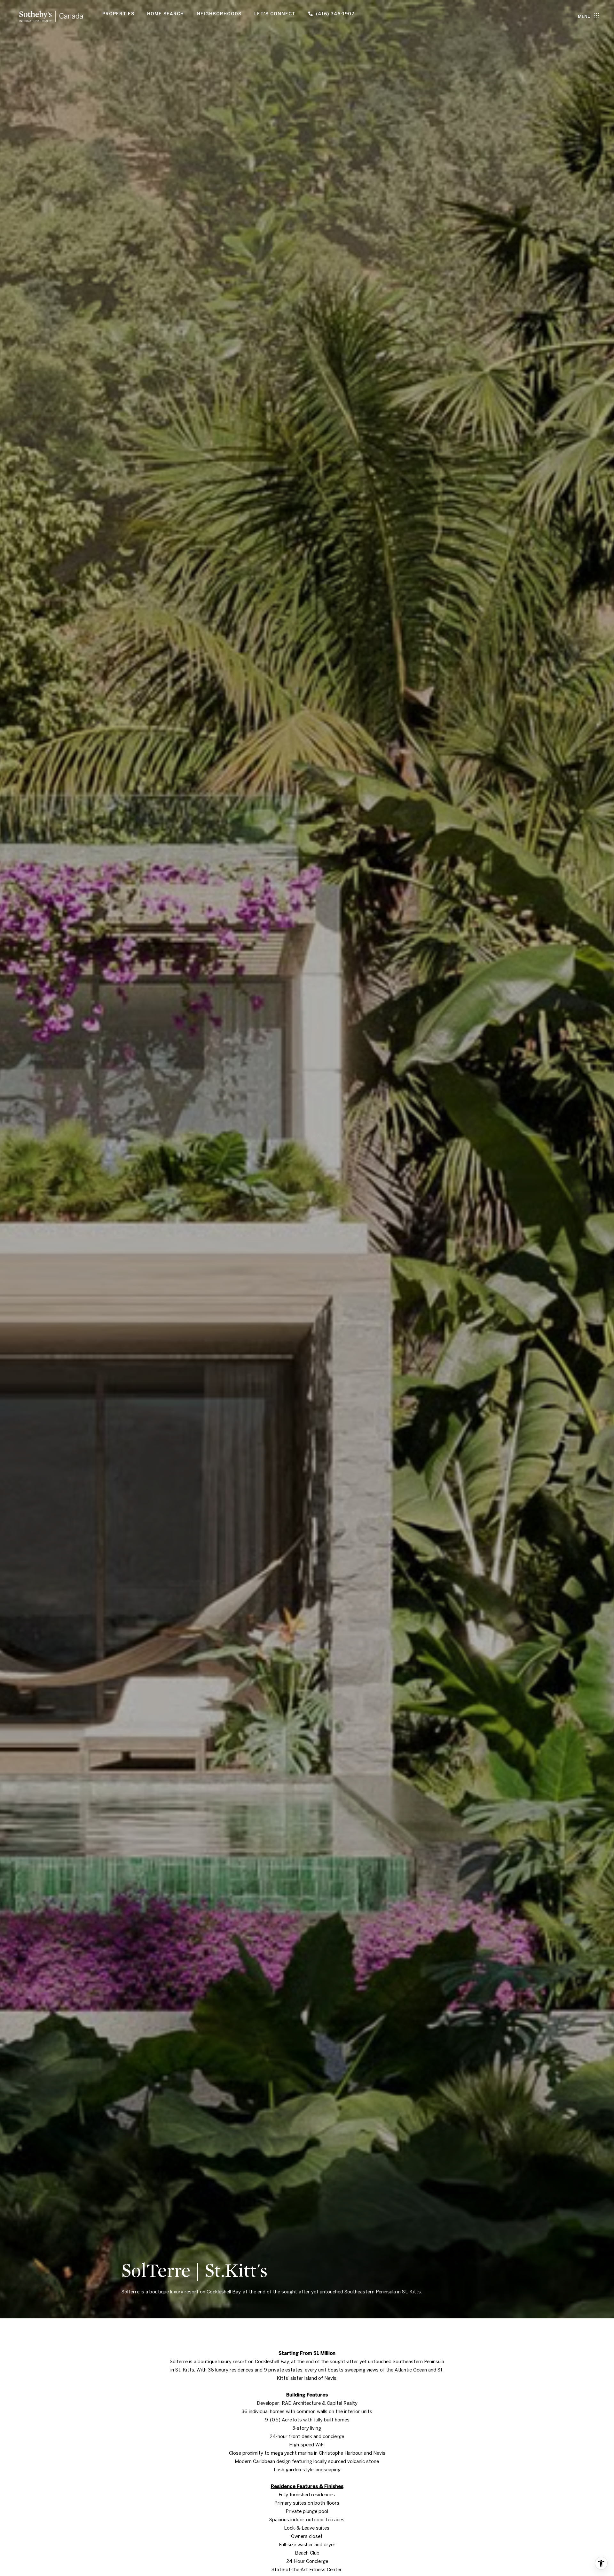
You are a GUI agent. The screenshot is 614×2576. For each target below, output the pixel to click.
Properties (118, 14)
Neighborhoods (219, 14)
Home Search (165, 14)
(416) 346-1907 (335, 14)
